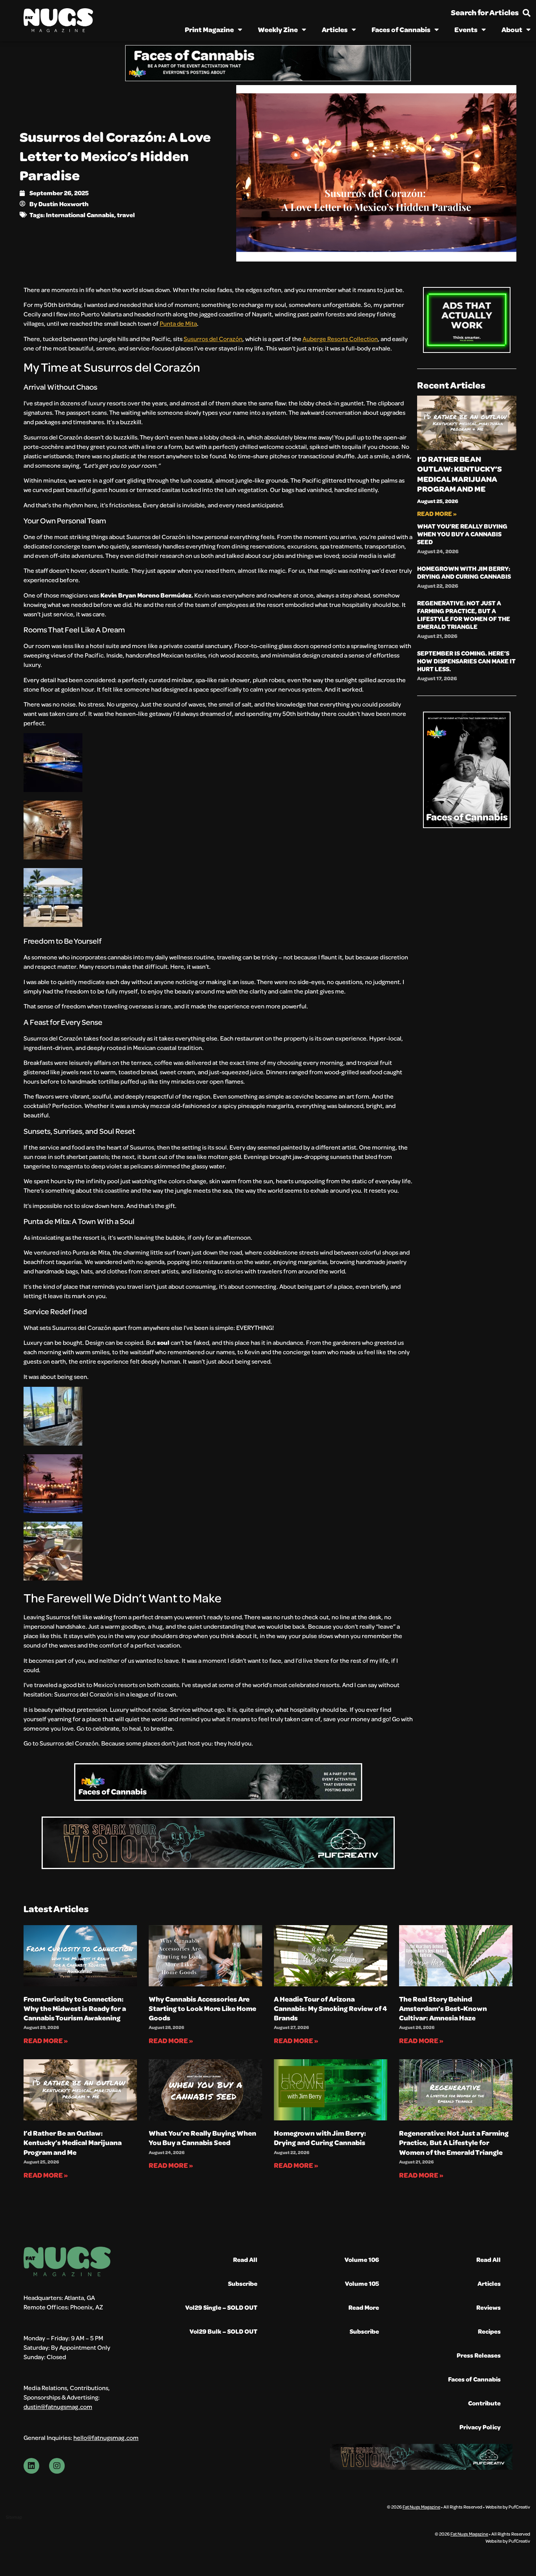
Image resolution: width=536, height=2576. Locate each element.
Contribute (484, 2403)
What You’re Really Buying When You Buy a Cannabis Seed (462, 534)
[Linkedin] (31, 2466)
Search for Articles (485, 12)
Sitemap (14, 2517)
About (512, 29)
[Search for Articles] (527, 13)
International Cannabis (80, 215)
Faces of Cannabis (401, 29)
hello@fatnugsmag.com (106, 2437)
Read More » (437, 513)
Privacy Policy (480, 2427)
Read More (364, 2307)
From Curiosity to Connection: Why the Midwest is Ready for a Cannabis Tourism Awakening (75, 2008)
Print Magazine (209, 29)
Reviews (489, 2307)
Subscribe (243, 2283)
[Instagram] (57, 2466)
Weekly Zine (278, 29)
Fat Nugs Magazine (421, 2507)
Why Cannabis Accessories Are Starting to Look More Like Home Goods (202, 2008)
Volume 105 (362, 2283)
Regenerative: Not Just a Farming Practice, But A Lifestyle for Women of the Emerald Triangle (464, 615)
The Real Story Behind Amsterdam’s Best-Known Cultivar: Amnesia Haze (443, 2008)
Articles (335, 29)
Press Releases (479, 2355)
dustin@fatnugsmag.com (58, 2406)
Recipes (489, 2331)
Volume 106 (362, 2259)
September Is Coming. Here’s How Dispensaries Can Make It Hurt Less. (466, 661)
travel (126, 215)
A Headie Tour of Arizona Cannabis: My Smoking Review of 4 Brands (330, 2008)
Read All (245, 2259)
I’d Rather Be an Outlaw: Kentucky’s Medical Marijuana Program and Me (459, 474)
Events (466, 29)
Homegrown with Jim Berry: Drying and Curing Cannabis (464, 572)
